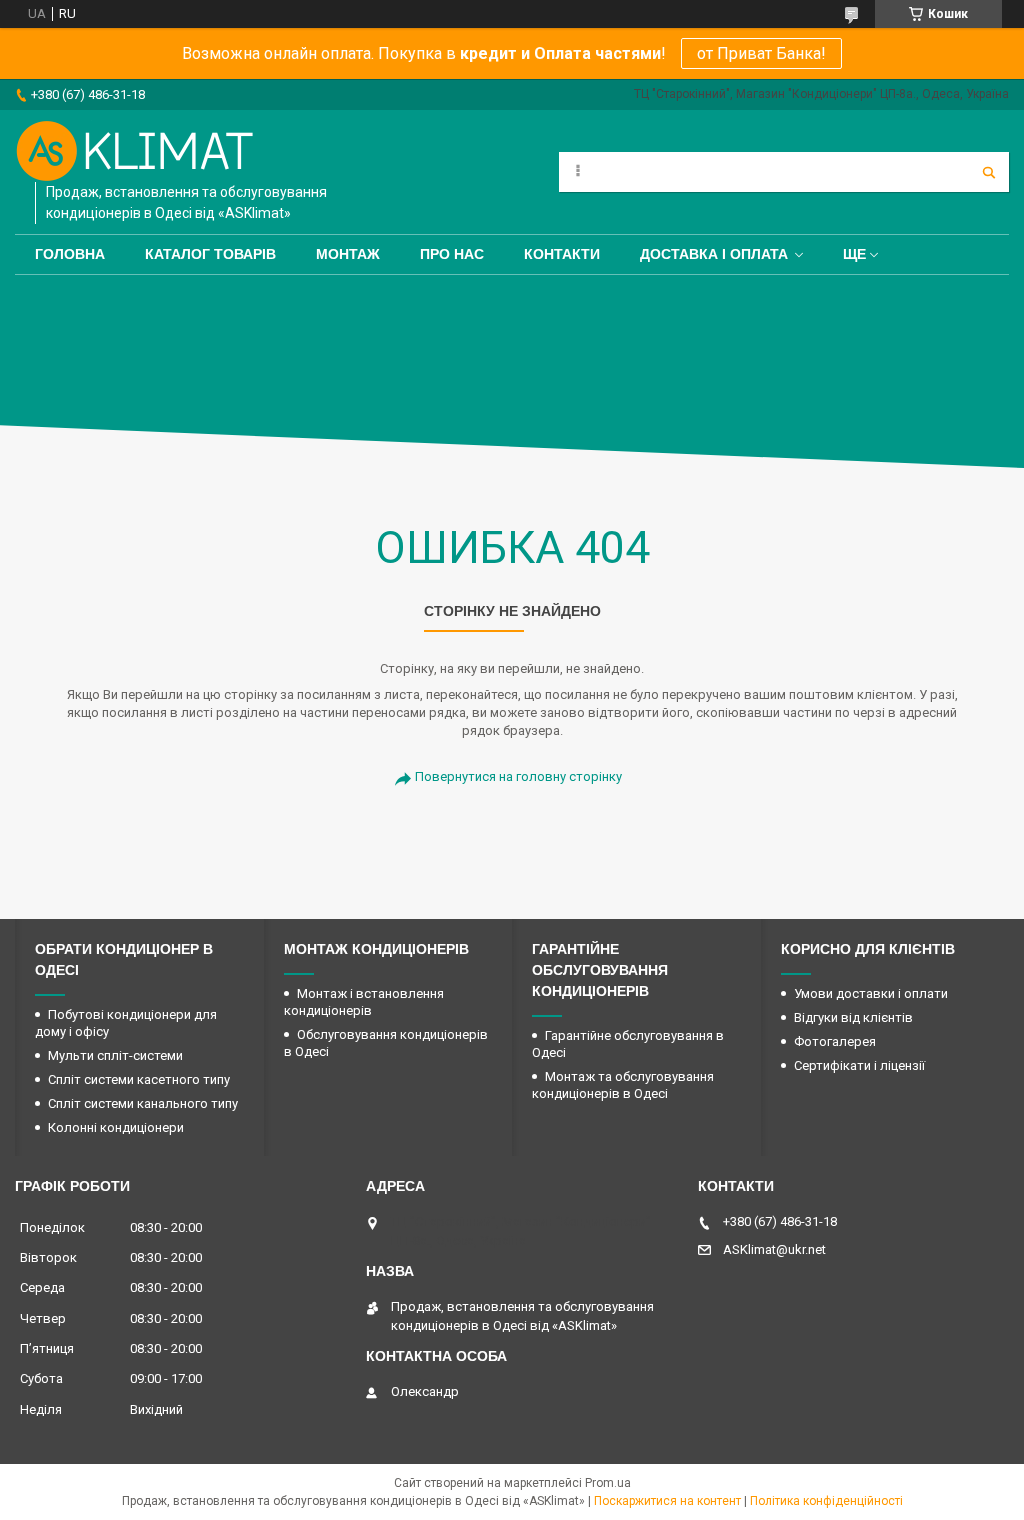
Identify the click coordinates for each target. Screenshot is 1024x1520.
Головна (70, 254)
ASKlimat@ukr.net (774, 1249)
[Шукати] (989, 172)
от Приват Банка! (761, 53)
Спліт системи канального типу (143, 1103)
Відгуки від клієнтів (853, 1017)
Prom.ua (608, 1483)
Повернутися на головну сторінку (518, 776)
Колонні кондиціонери (116, 1127)
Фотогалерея (835, 1041)
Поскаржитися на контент (667, 1501)
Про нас (452, 254)
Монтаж (348, 254)
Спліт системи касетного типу (139, 1079)
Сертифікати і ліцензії (859, 1065)
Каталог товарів (210, 254)
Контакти (562, 254)
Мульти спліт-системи (115, 1055)
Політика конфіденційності (826, 1501)
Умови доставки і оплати (871, 993)
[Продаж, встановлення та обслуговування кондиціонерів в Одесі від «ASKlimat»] (135, 151)
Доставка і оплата (714, 254)
